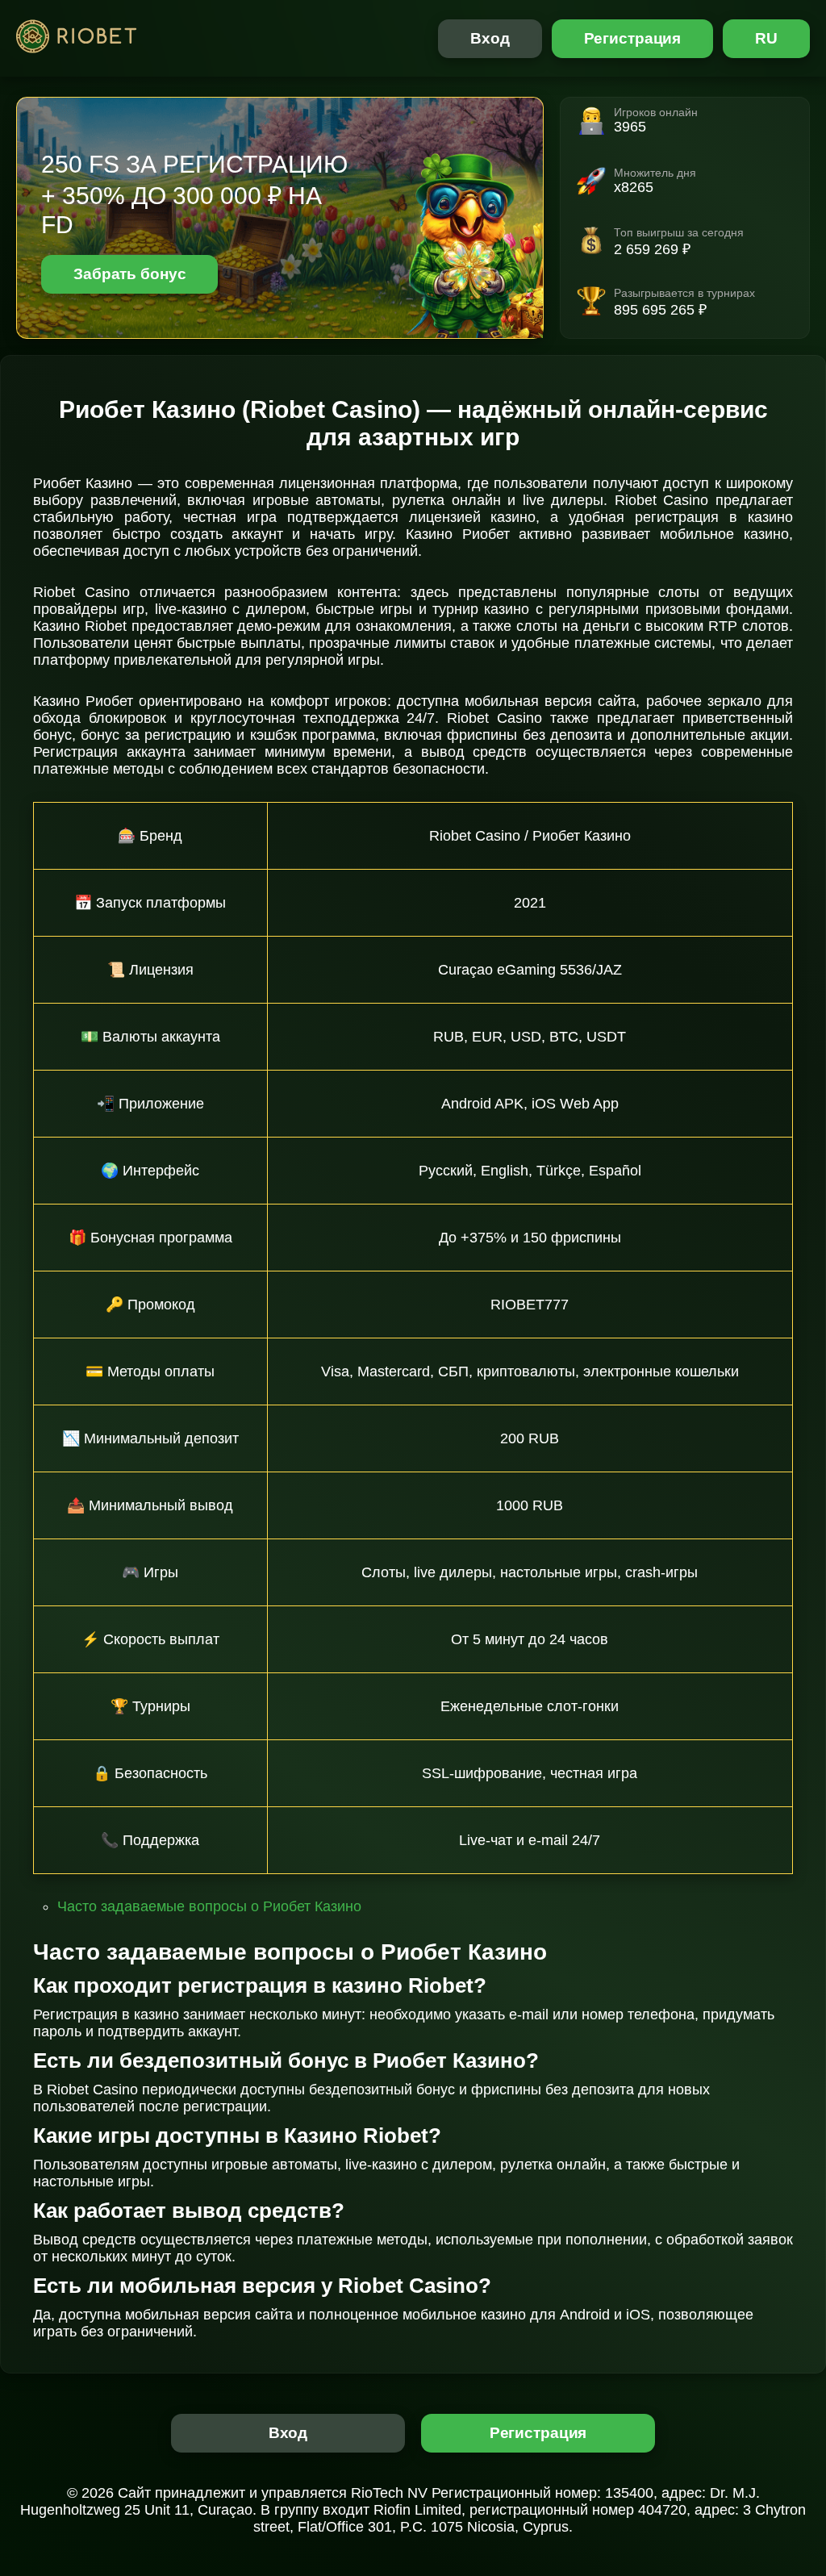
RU (766, 38)
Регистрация (633, 38)
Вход (490, 38)
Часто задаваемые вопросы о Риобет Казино (209, 1906)
